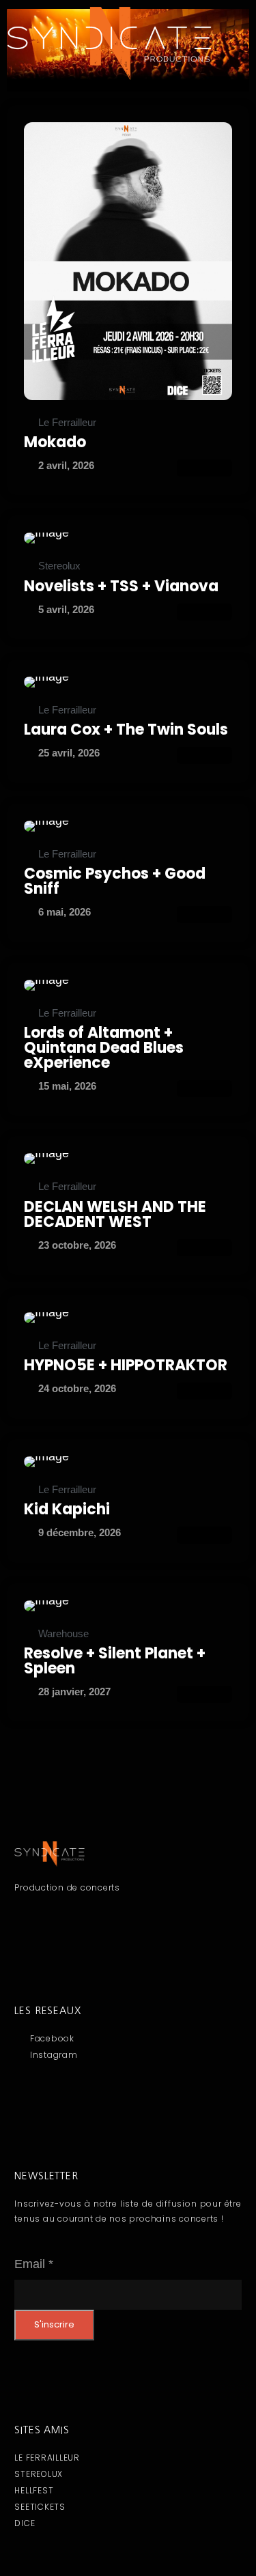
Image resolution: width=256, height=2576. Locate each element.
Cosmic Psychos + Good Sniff (115, 881)
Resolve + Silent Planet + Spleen (115, 1661)
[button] (128, 106)
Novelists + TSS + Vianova (121, 586)
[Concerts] (128, 261)
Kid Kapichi (67, 1509)
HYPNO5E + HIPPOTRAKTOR (126, 1365)
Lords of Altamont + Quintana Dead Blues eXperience (104, 1048)
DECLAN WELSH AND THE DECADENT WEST (115, 1214)
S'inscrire (54, 2324)
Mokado (55, 442)
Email (34, 2264)
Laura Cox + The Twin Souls (126, 730)
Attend (204, 468)
